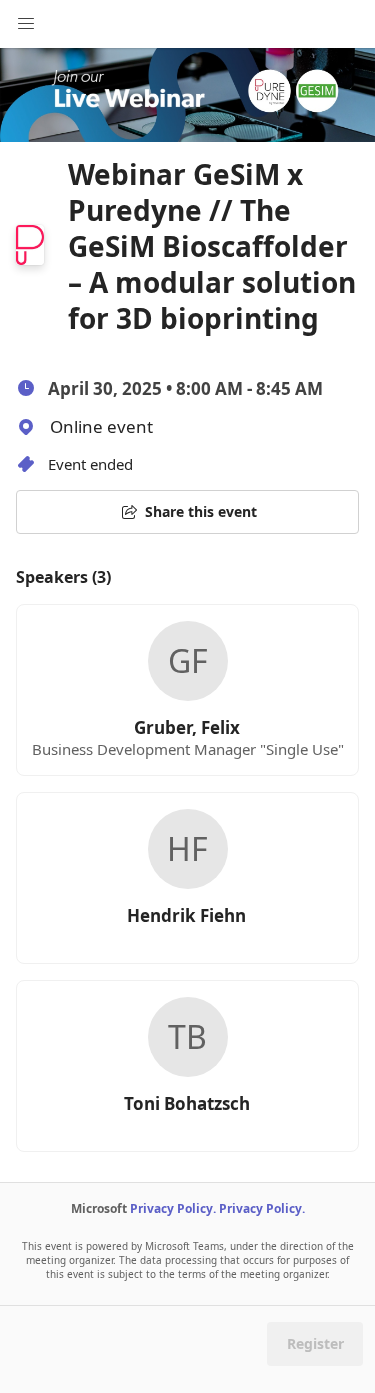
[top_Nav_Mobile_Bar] (26, 24)
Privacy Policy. (173, 1208)
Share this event (201, 511)
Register (315, 1343)
